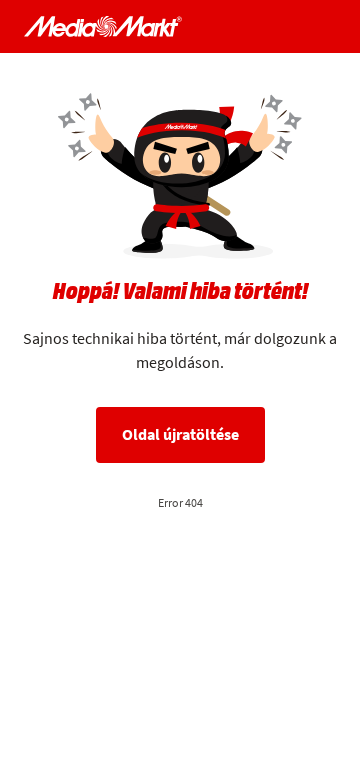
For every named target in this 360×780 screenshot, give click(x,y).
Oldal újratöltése (180, 434)
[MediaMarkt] (103, 26)
